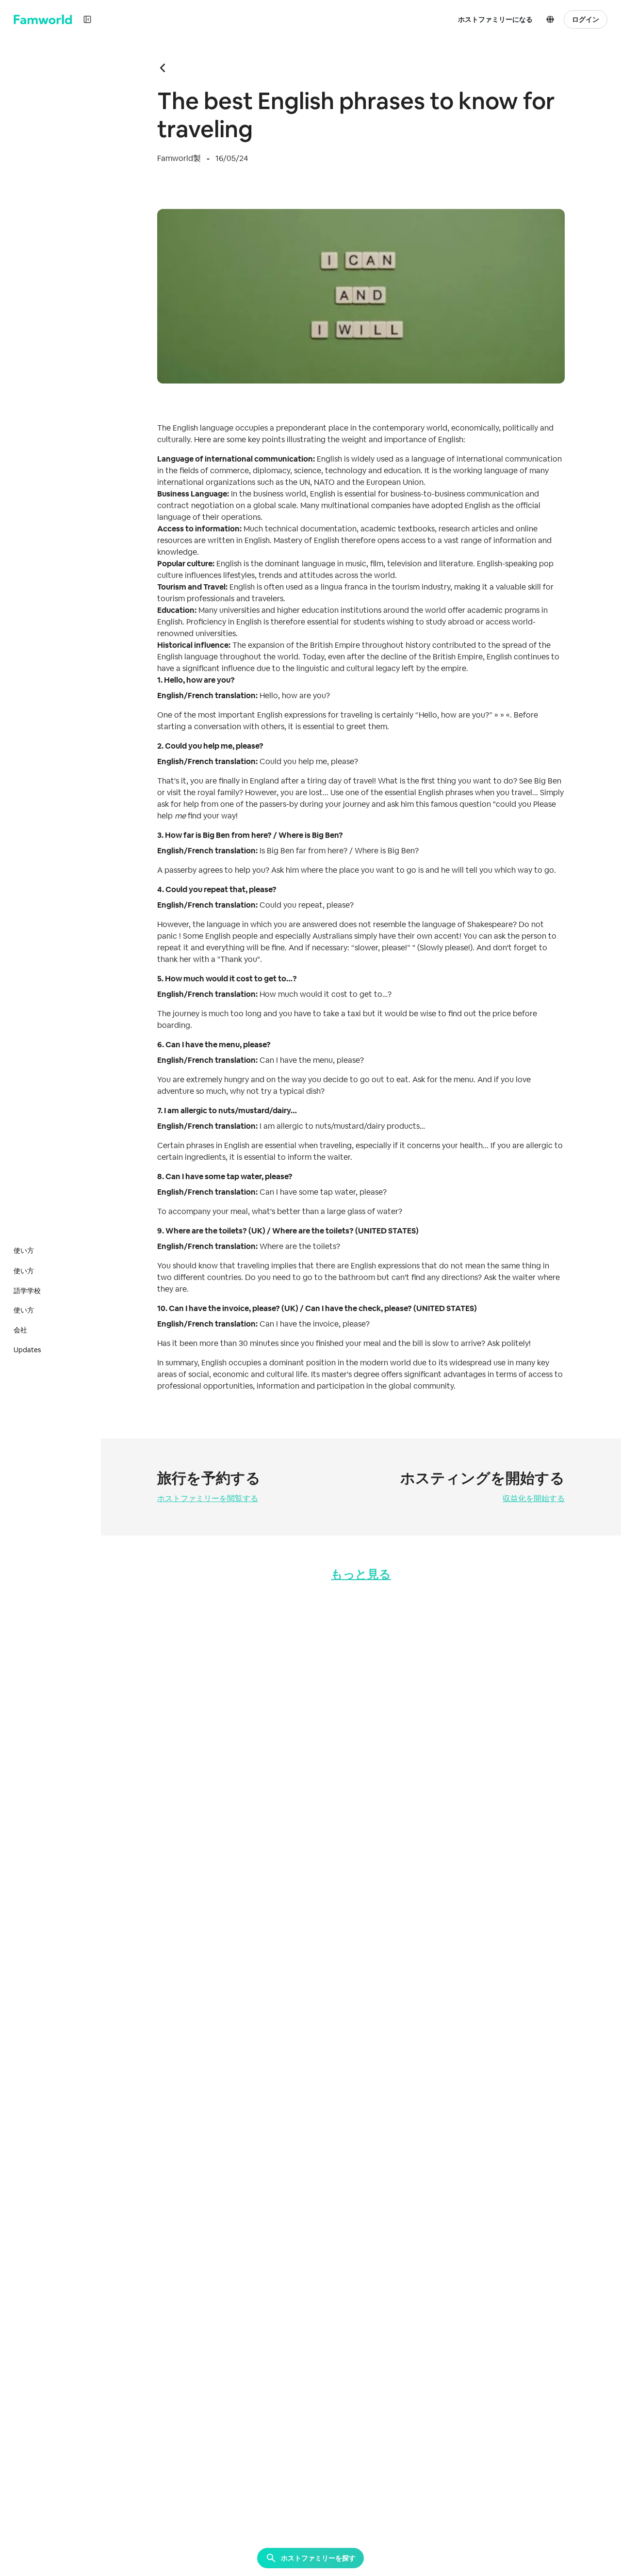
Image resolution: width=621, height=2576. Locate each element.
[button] (552, 19)
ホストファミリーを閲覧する (208, 1498)
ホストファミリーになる (495, 19)
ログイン (586, 19)
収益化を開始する (534, 1498)
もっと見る (361, 1574)
